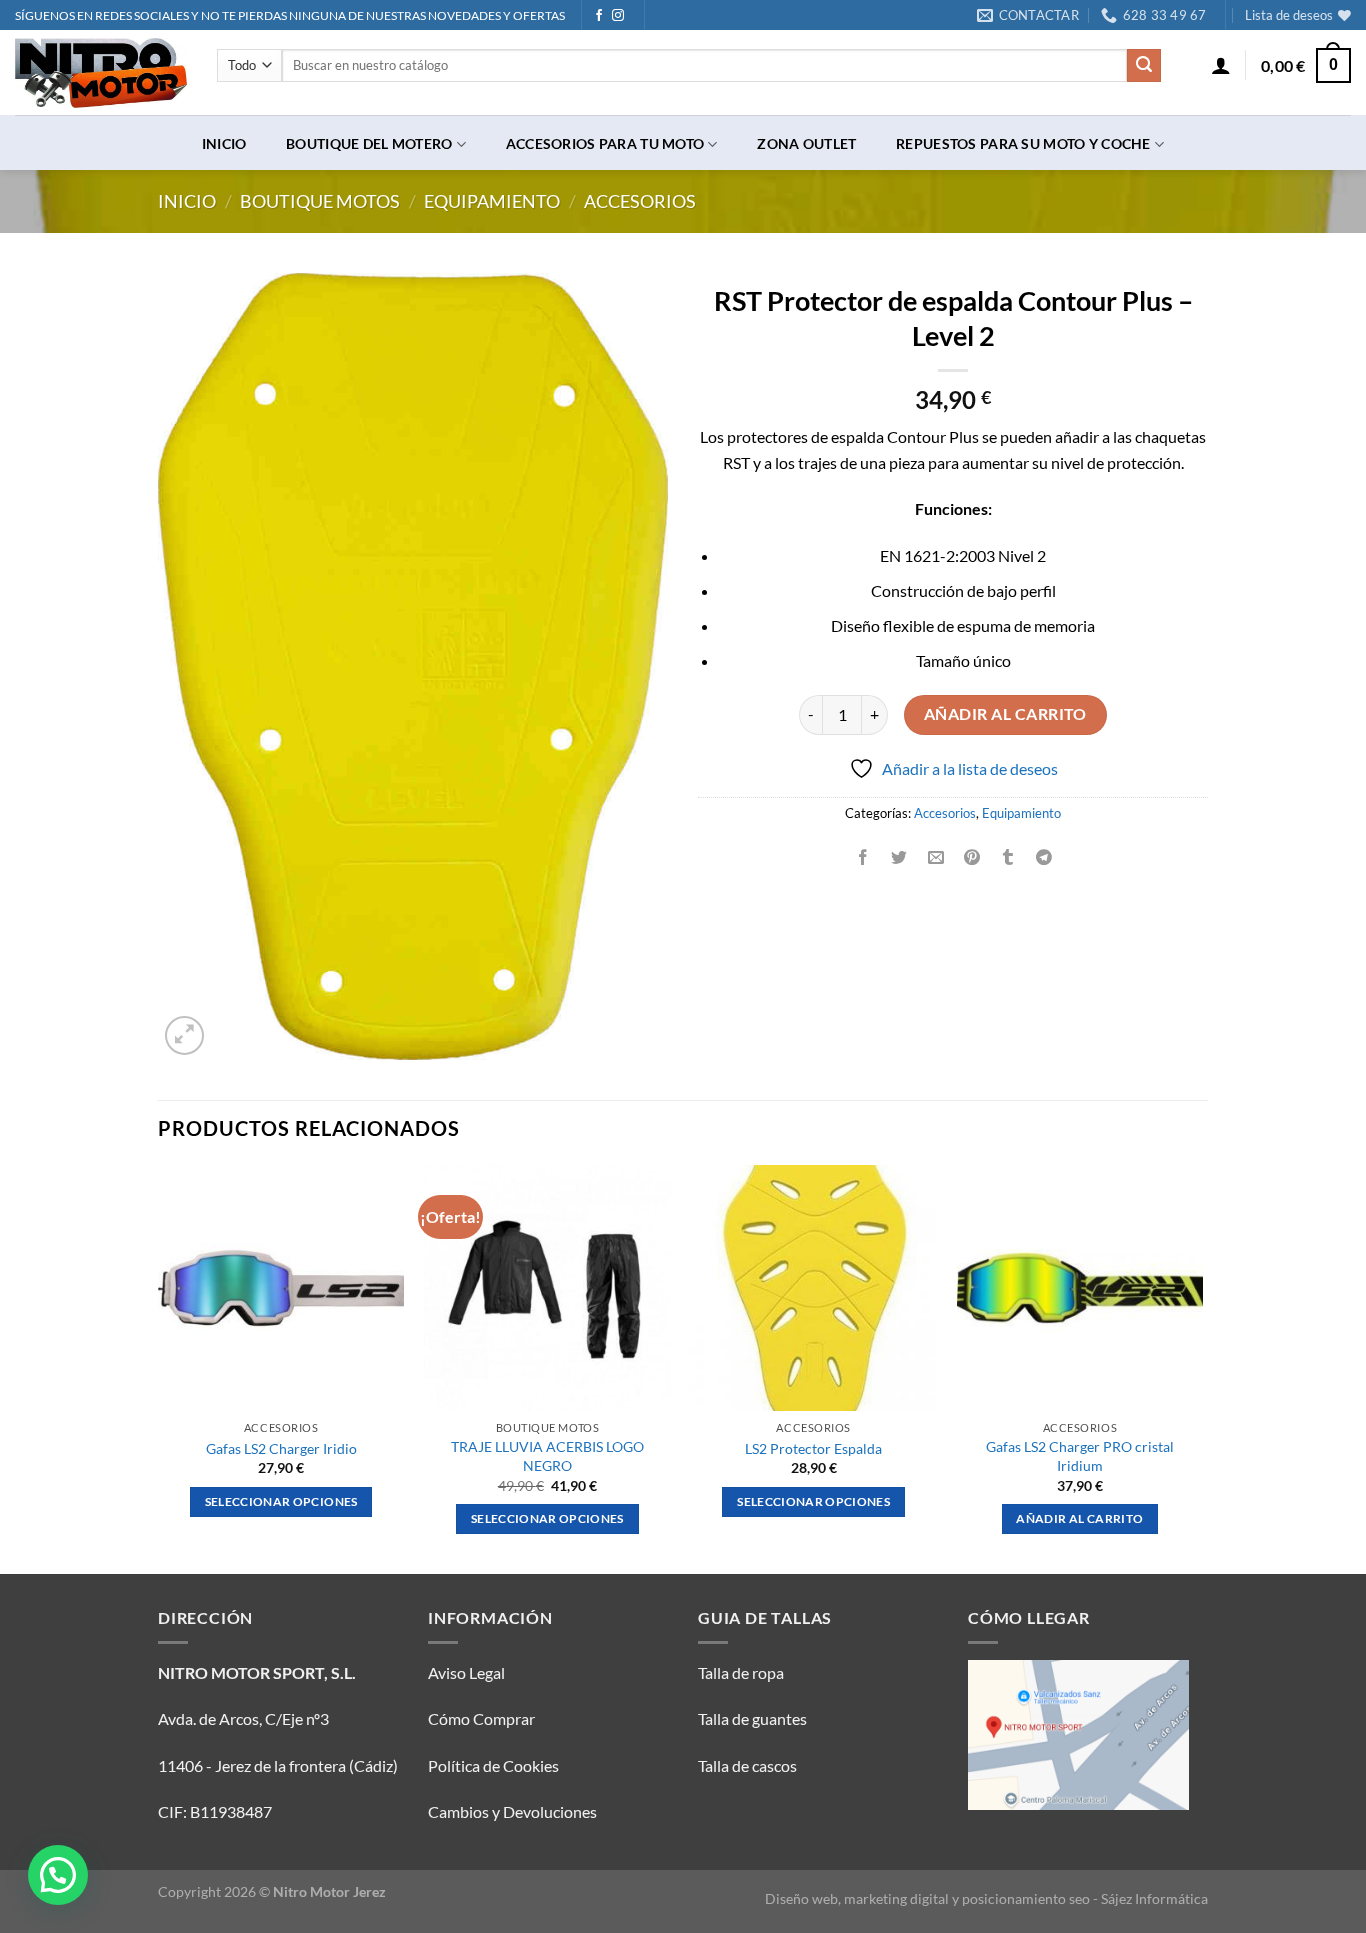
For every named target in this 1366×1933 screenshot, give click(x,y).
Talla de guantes (752, 1718)
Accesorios (640, 201)
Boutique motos (320, 201)
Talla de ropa (741, 1672)
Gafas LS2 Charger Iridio (281, 1448)
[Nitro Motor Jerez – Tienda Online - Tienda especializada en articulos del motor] (101, 73)
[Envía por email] (935, 857)
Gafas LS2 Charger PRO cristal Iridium (1080, 1456)
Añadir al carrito (1005, 714)
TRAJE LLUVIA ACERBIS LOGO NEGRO (547, 1456)
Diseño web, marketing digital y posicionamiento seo (927, 1898)
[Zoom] (184, 1035)
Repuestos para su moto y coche (1023, 143)
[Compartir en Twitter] (899, 857)
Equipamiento (492, 201)
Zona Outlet (806, 143)
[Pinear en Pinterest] (971, 857)
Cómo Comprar (481, 1718)
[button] (58, 1875)
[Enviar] (1144, 66)
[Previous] (159, 1367)
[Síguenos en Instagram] (618, 16)
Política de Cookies (493, 1765)
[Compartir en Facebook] (863, 857)
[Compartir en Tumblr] (1007, 857)
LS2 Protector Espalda (813, 1448)
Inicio (224, 143)
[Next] (1202, 1367)
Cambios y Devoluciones (512, 1811)
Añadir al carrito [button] (1079, 1518)
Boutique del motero (369, 143)
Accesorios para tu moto (605, 143)
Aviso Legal (466, 1672)
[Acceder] (1221, 65)
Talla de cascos (747, 1765)
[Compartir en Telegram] (1044, 857)
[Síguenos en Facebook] (599, 16)
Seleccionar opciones (281, 1501)
